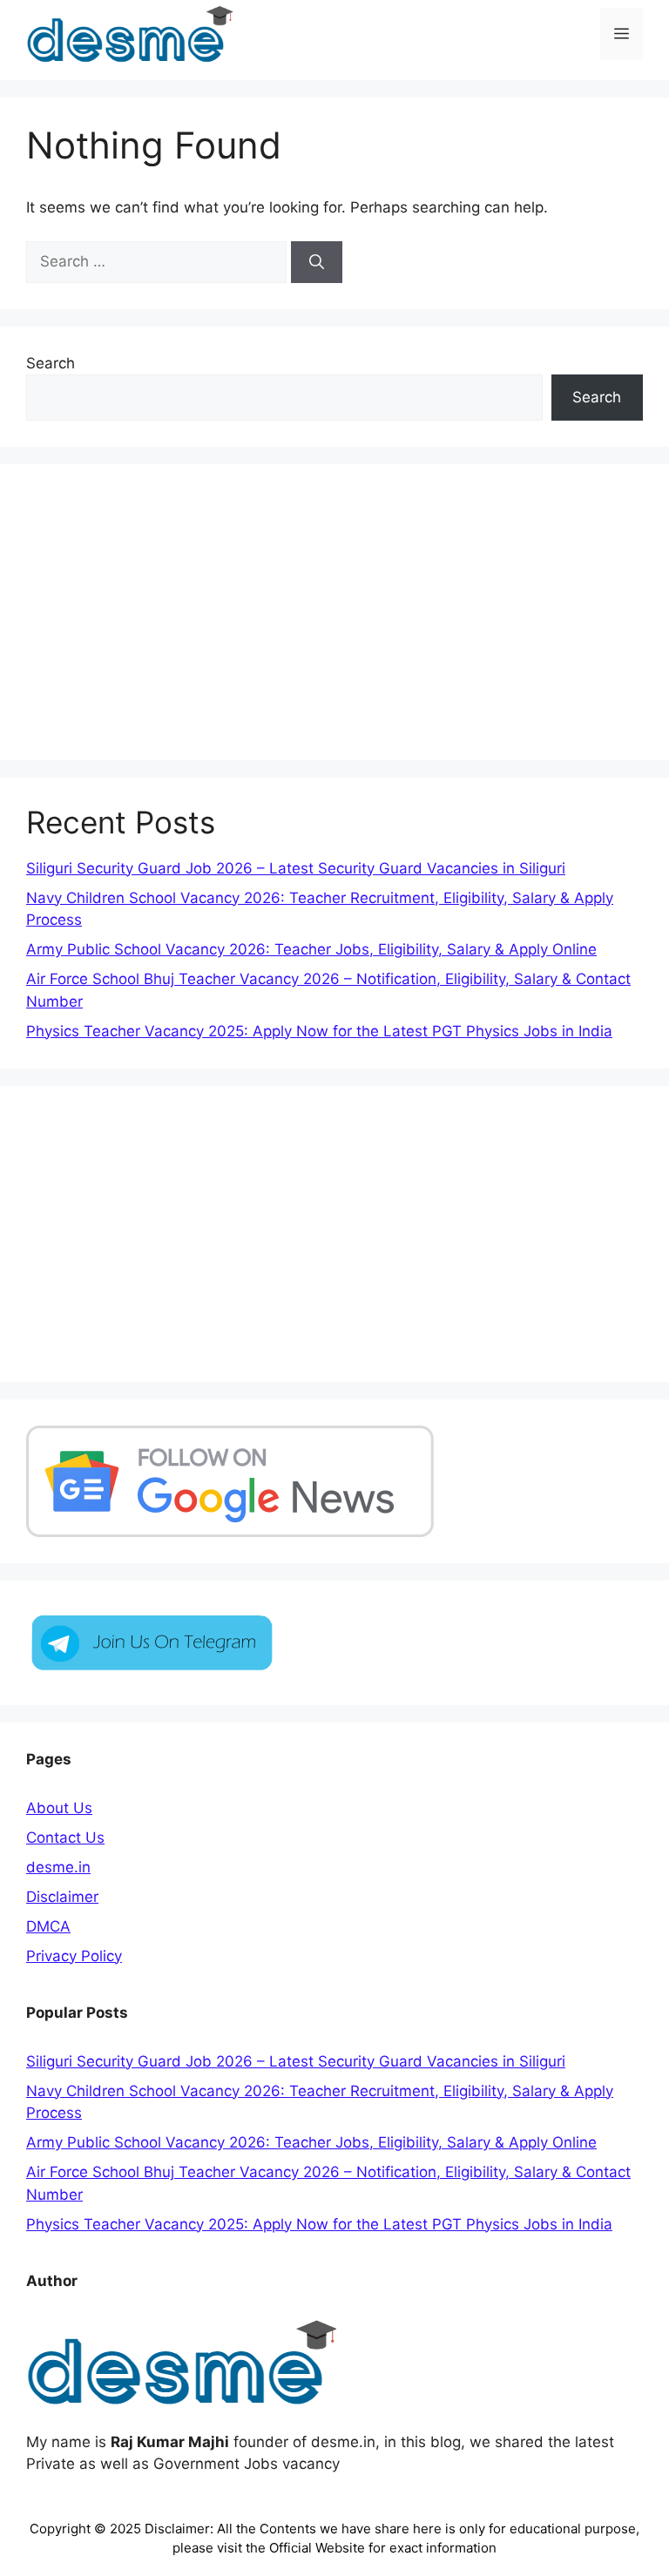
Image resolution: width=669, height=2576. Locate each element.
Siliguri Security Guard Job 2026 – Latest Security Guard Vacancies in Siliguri (296, 868)
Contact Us (65, 1838)
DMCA (48, 1926)
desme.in (58, 1867)
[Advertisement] (334, 612)
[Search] (317, 262)
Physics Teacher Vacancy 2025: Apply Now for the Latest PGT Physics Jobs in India (319, 1031)
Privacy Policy (74, 1956)
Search (51, 363)
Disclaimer (62, 1897)
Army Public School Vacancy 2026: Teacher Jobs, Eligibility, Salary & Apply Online (311, 949)
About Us (59, 1808)
